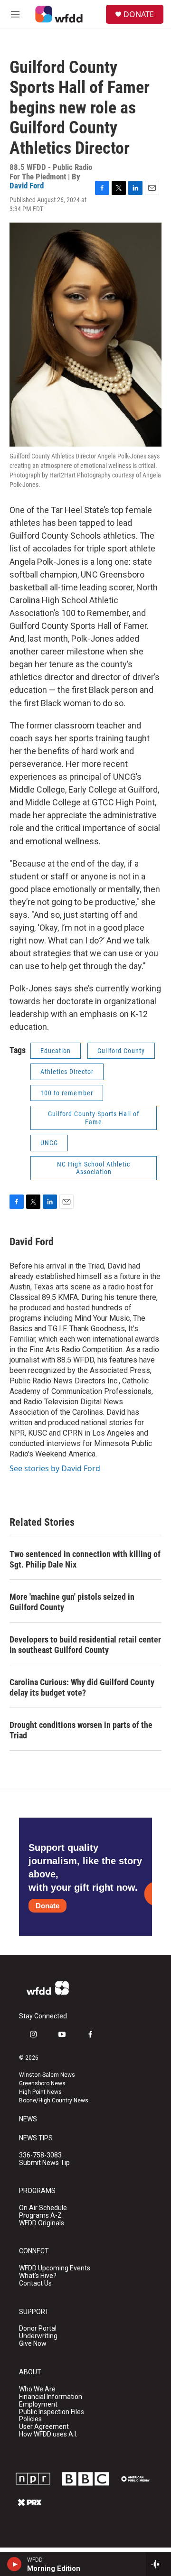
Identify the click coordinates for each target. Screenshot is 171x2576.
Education (56, 1051)
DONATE (139, 14)
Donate (47, 1906)
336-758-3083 (40, 2155)
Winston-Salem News (47, 2075)
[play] (14, 2564)
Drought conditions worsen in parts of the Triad (81, 1730)
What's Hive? (38, 2276)
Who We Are (37, 2389)
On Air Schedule (43, 2208)
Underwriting (38, 2336)
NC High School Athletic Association (94, 1168)
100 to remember (67, 1093)
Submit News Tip (44, 2163)
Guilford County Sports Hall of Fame (94, 1118)
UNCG (49, 1143)
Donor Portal (38, 2329)
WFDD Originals (42, 2223)
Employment (38, 2404)
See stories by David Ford (55, 1468)
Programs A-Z (40, 2216)
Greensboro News (42, 2083)
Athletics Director (67, 1072)
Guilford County (121, 1051)
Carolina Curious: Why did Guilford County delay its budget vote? (82, 1687)
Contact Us (35, 2283)
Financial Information (51, 2397)
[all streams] (158, 2564)
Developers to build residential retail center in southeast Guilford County (85, 1645)
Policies (30, 2419)
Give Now (33, 2344)
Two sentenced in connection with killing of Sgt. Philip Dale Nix (85, 1559)
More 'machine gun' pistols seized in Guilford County (72, 1602)
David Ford (27, 186)
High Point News (40, 2092)
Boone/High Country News (54, 2100)
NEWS (28, 2119)
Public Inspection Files (52, 2412)
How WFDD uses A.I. (48, 2434)
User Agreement (44, 2427)
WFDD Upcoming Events (55, 2268)
